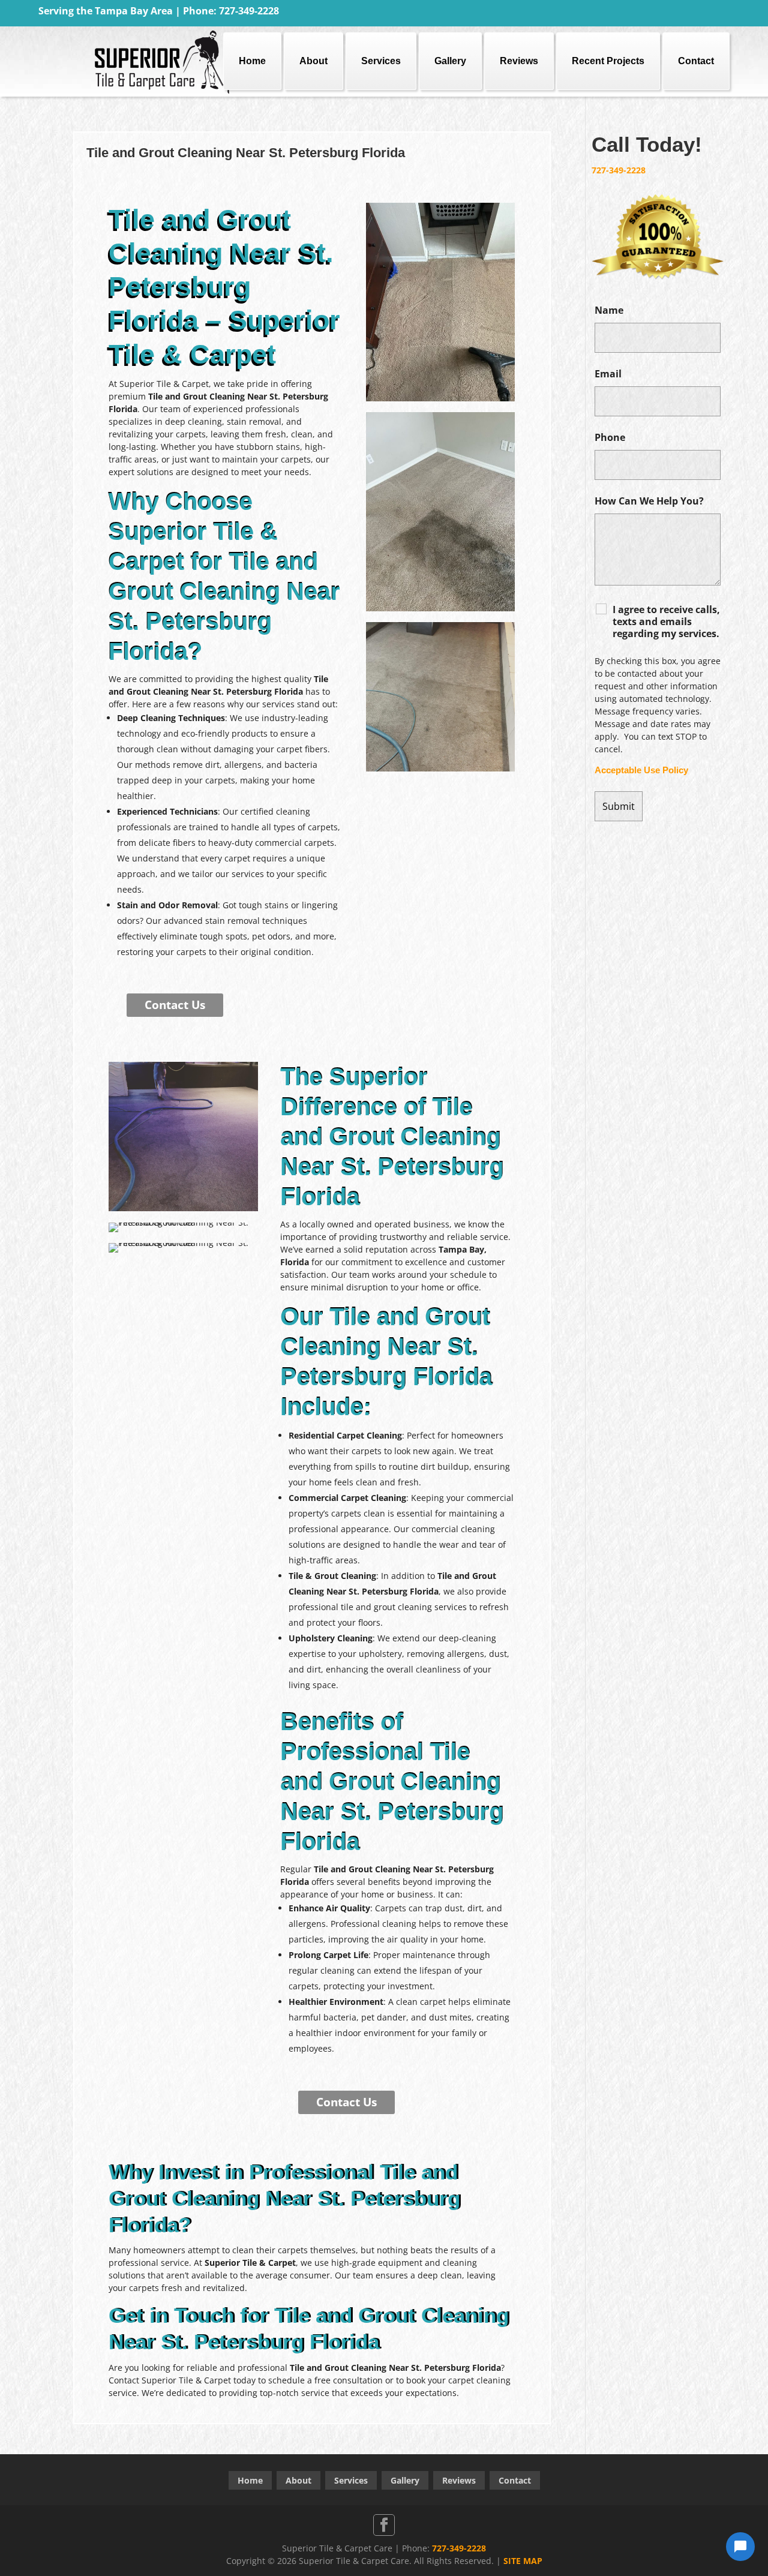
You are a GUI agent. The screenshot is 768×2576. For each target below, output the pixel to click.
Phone (610, 437)
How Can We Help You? (649, 501)
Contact (696, 61)
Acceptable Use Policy (641, 770)
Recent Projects (608, 61)
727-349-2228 (619, 170)
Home (252, 61)
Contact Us (175, 1005)
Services (381, 61)
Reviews (519, 61)
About (313, 61)
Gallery (450, 61)
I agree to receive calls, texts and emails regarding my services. (666, 622)
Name (609, 310)
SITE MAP (523, 2561)
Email (608, 374)
